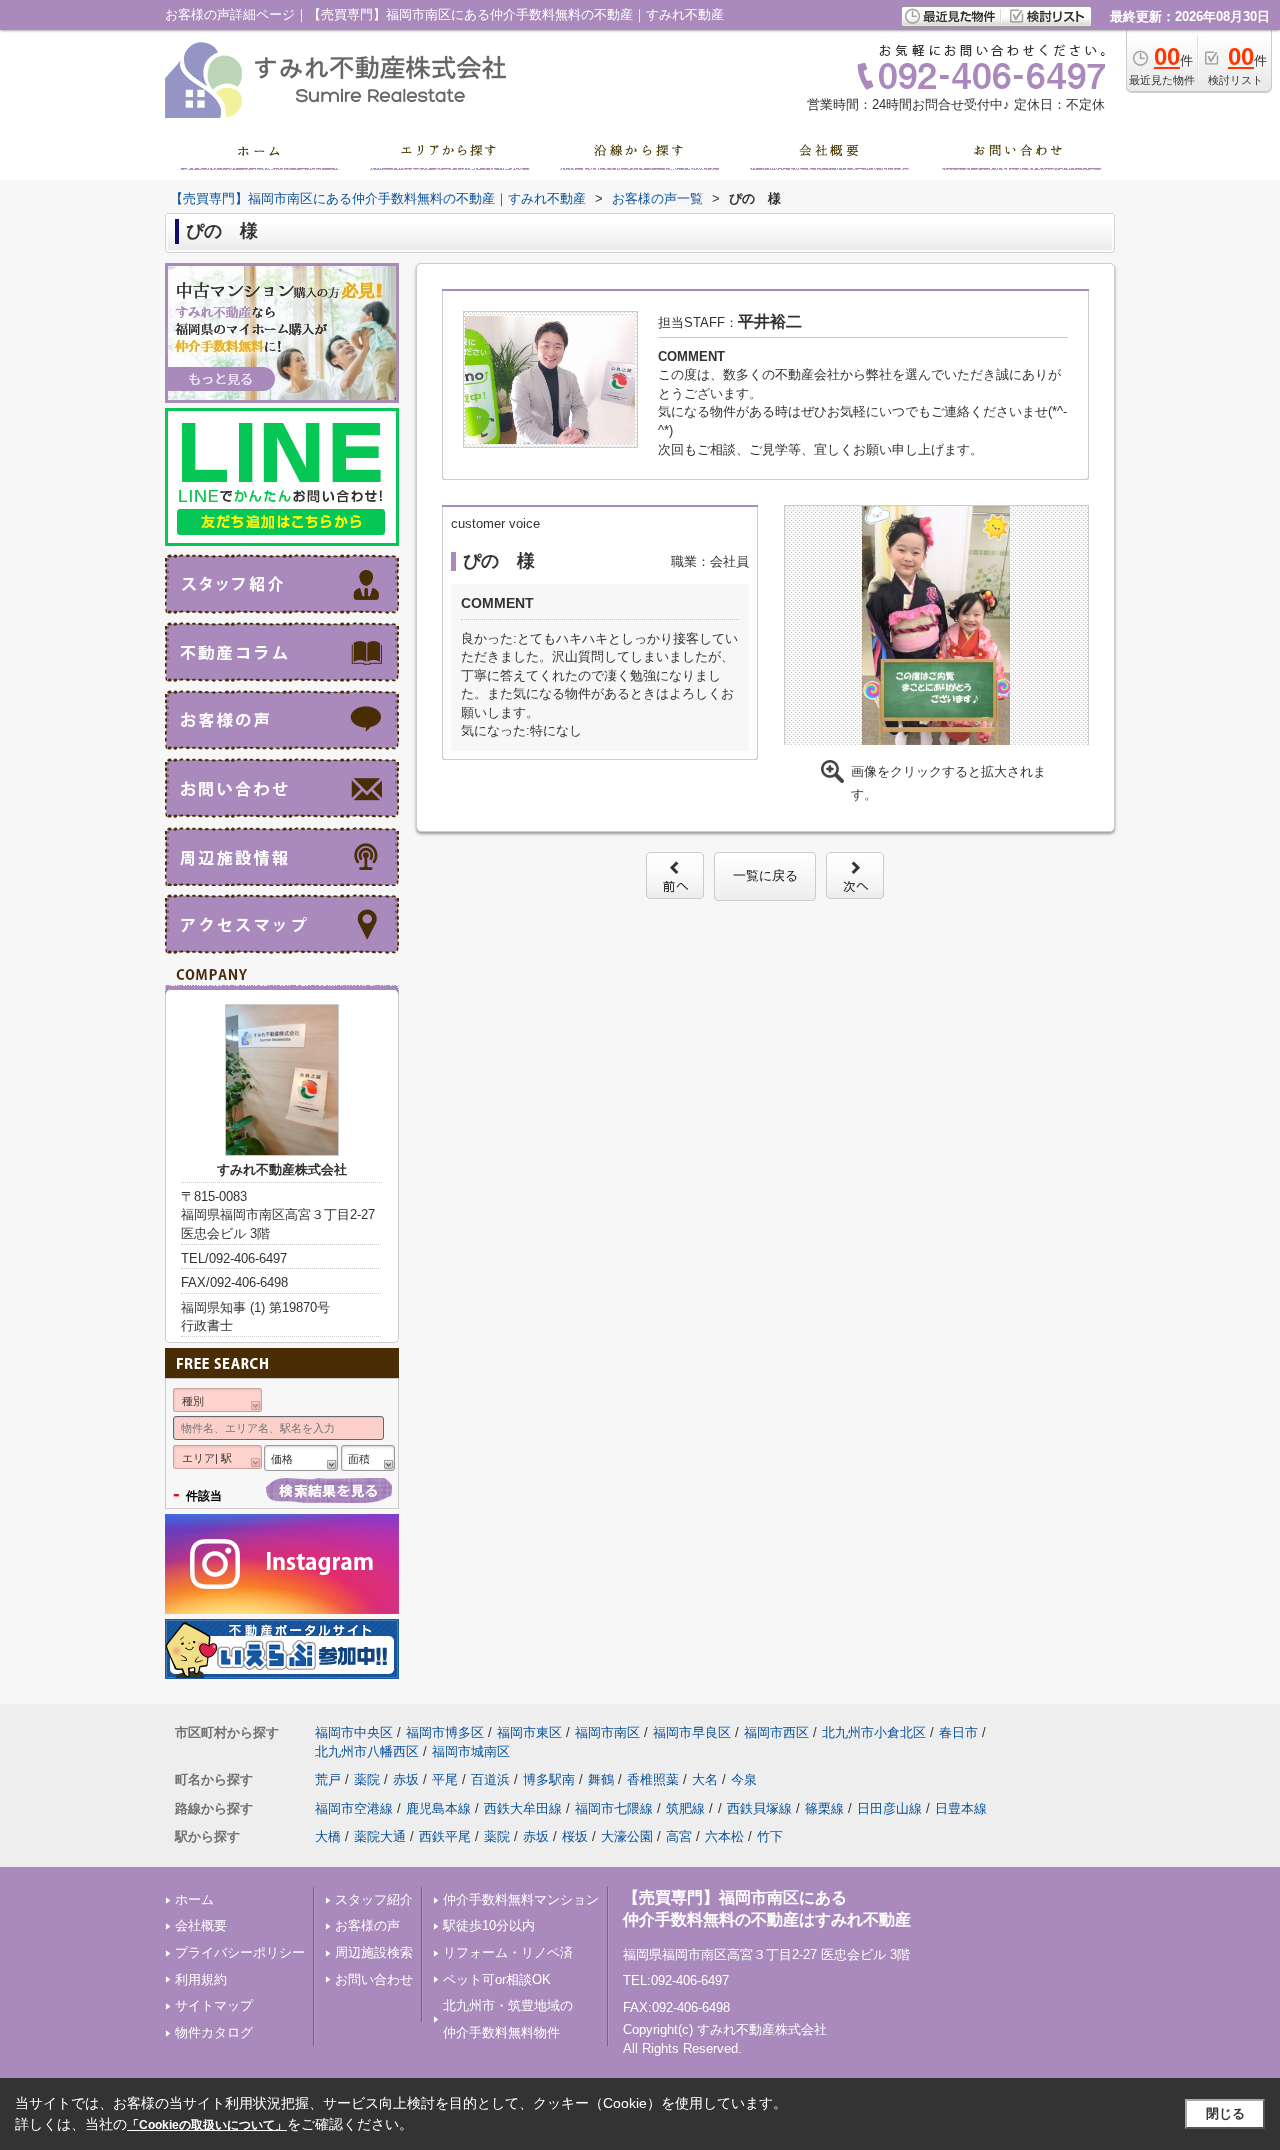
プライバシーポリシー (240, 1952)
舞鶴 (601, 1779)
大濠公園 (627, 1836)
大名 (705, 1779)
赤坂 (406, 1779)
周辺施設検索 (374, 1952)
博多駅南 (549, 1779)
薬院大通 (380, 1836)
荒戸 (328, 1779)
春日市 (958, 1732)
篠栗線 (824, 1808)
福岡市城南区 (471, 1751)
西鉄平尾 (445, 1836)
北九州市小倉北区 (874, 1732)
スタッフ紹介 (374, 1899)
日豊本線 (961, 1808)
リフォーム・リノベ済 (508, 1952)
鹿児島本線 (438, 1808)
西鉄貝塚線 (759, 1808)
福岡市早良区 (692, 1732)
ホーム (194, 1899)
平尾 (445, 1779)
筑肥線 (685, 1808)
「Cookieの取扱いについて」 (207, 2125)
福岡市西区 (776, 1732)
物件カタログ (214, 2032)
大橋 (328, 1836)
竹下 (770, 1836)
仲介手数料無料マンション (521, 1899)
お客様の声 (367, 1925)
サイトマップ (214, 2005)
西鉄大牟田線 (523, 1808)
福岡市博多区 (445, 1732)
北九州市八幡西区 (367, 1751)
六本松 (724, 1836)
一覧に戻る (765, 875)
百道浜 (490, 1779)
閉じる (1225, 2113)
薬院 (367, 1779)
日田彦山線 (889, 1808)
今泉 (744, 1779)
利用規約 (201, 1979)
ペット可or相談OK (497, 1979)
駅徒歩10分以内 (489, 1925)
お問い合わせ (374, 1979)
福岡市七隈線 (614, 1808)
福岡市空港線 (354, 1808)
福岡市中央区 (354, 1732)
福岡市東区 (529, 1732)
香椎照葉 (653, 1779)
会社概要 (201, 1925)
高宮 (679, 1836)
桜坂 (575, 1836)
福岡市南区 (607, 1732)
